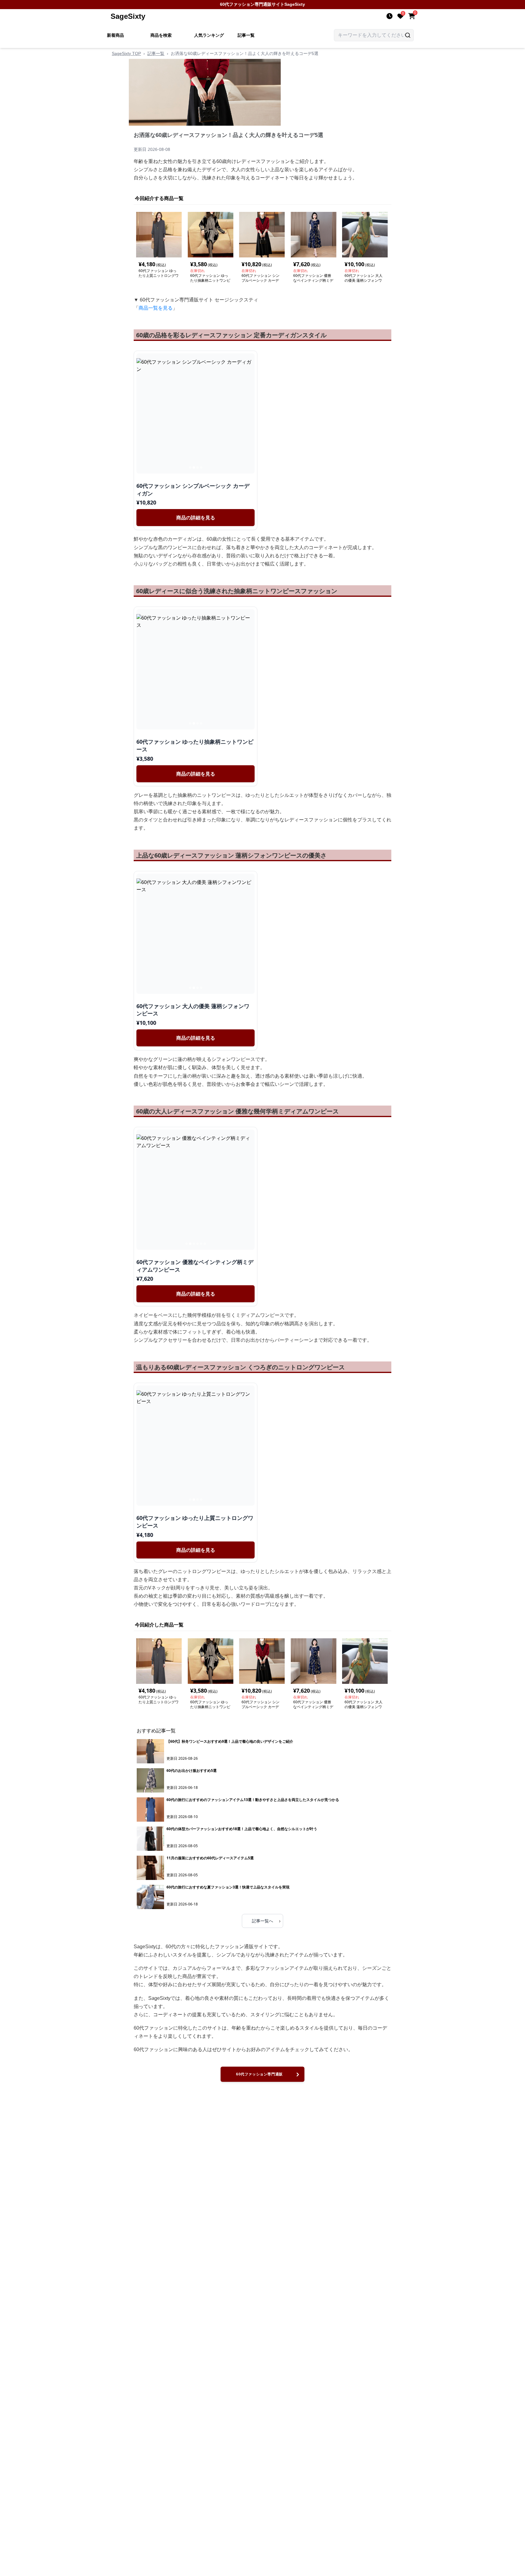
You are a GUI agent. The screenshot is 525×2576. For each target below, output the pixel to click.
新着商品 (115, 35)
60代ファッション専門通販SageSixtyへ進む (259, 2077)
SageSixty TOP (126, 53)
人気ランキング (209, 35)
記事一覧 (246, 35)
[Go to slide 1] (190, 467)
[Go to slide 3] (197, 467)
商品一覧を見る (156, 308)
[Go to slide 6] (205, 1244)
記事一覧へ (266, 1921)
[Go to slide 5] (201, 1244)
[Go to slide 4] (201, 467)
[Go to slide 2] (194, 467)
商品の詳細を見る (196, 518)
